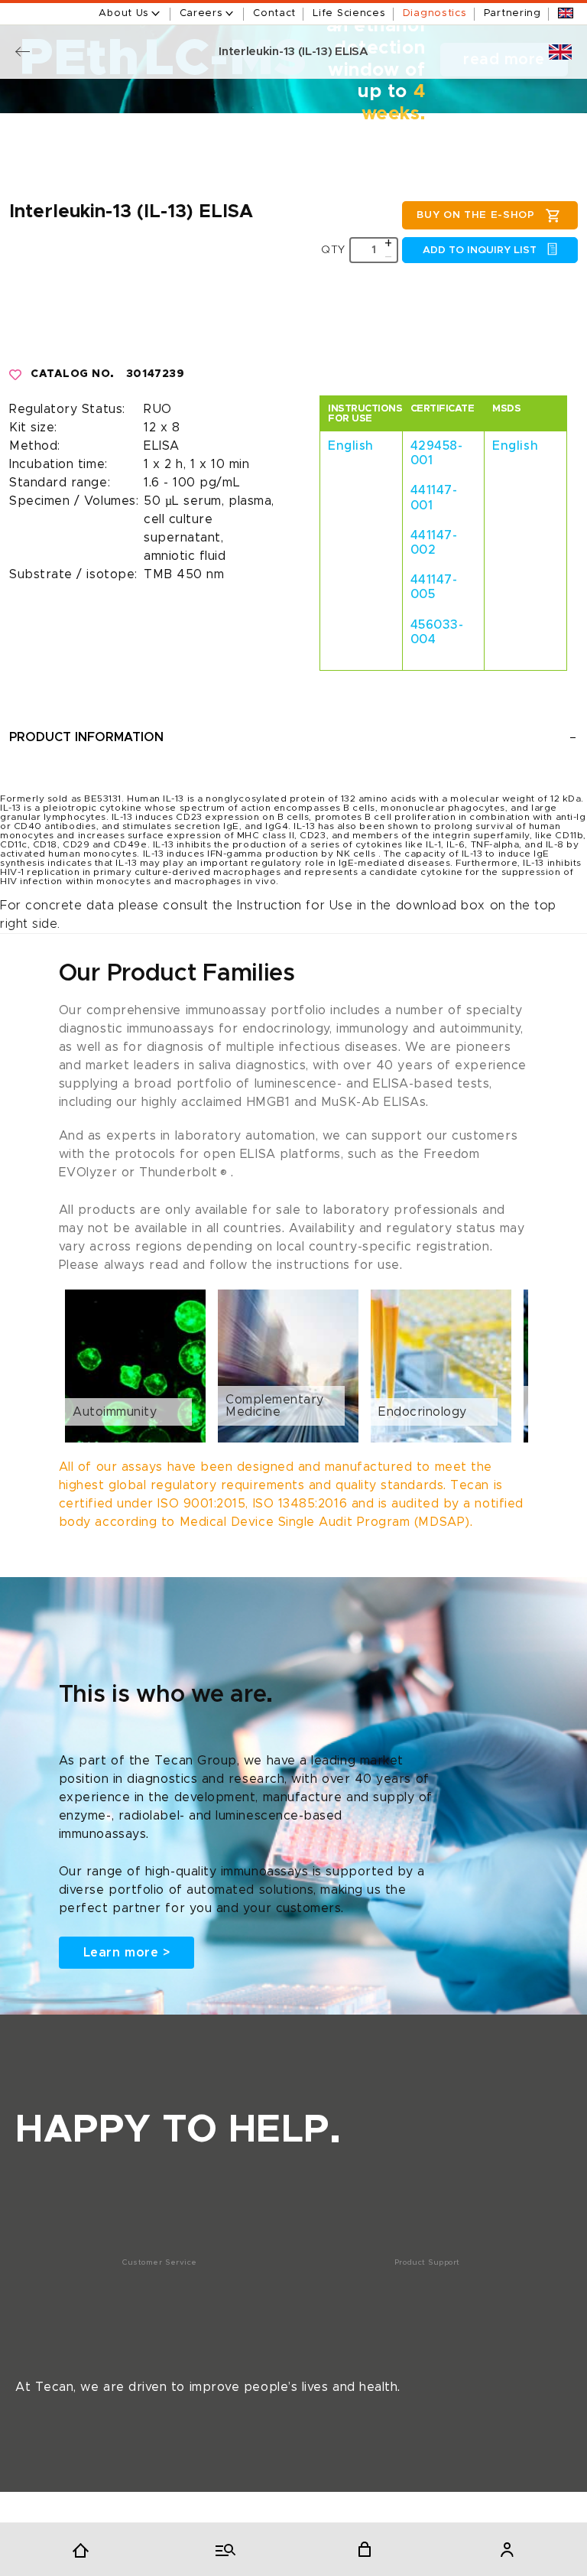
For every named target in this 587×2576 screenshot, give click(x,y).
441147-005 (434, 587)
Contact (274, 13)
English (351, 446)
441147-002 (434, 543)
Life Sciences (349, 13)
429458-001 (437, 453)
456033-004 (437, 632)
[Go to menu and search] (222, 2549)
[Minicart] (365, 2549)
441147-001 (434, 498)
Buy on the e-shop (475, 215)
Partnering (512, 13)
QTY (333, 250)
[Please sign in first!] (16, 375)
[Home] (80, 2549)
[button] (293, 1366)
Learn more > (126, 1953)
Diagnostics (435, 13)
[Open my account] (507, 2549)
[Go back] (23, 52)
